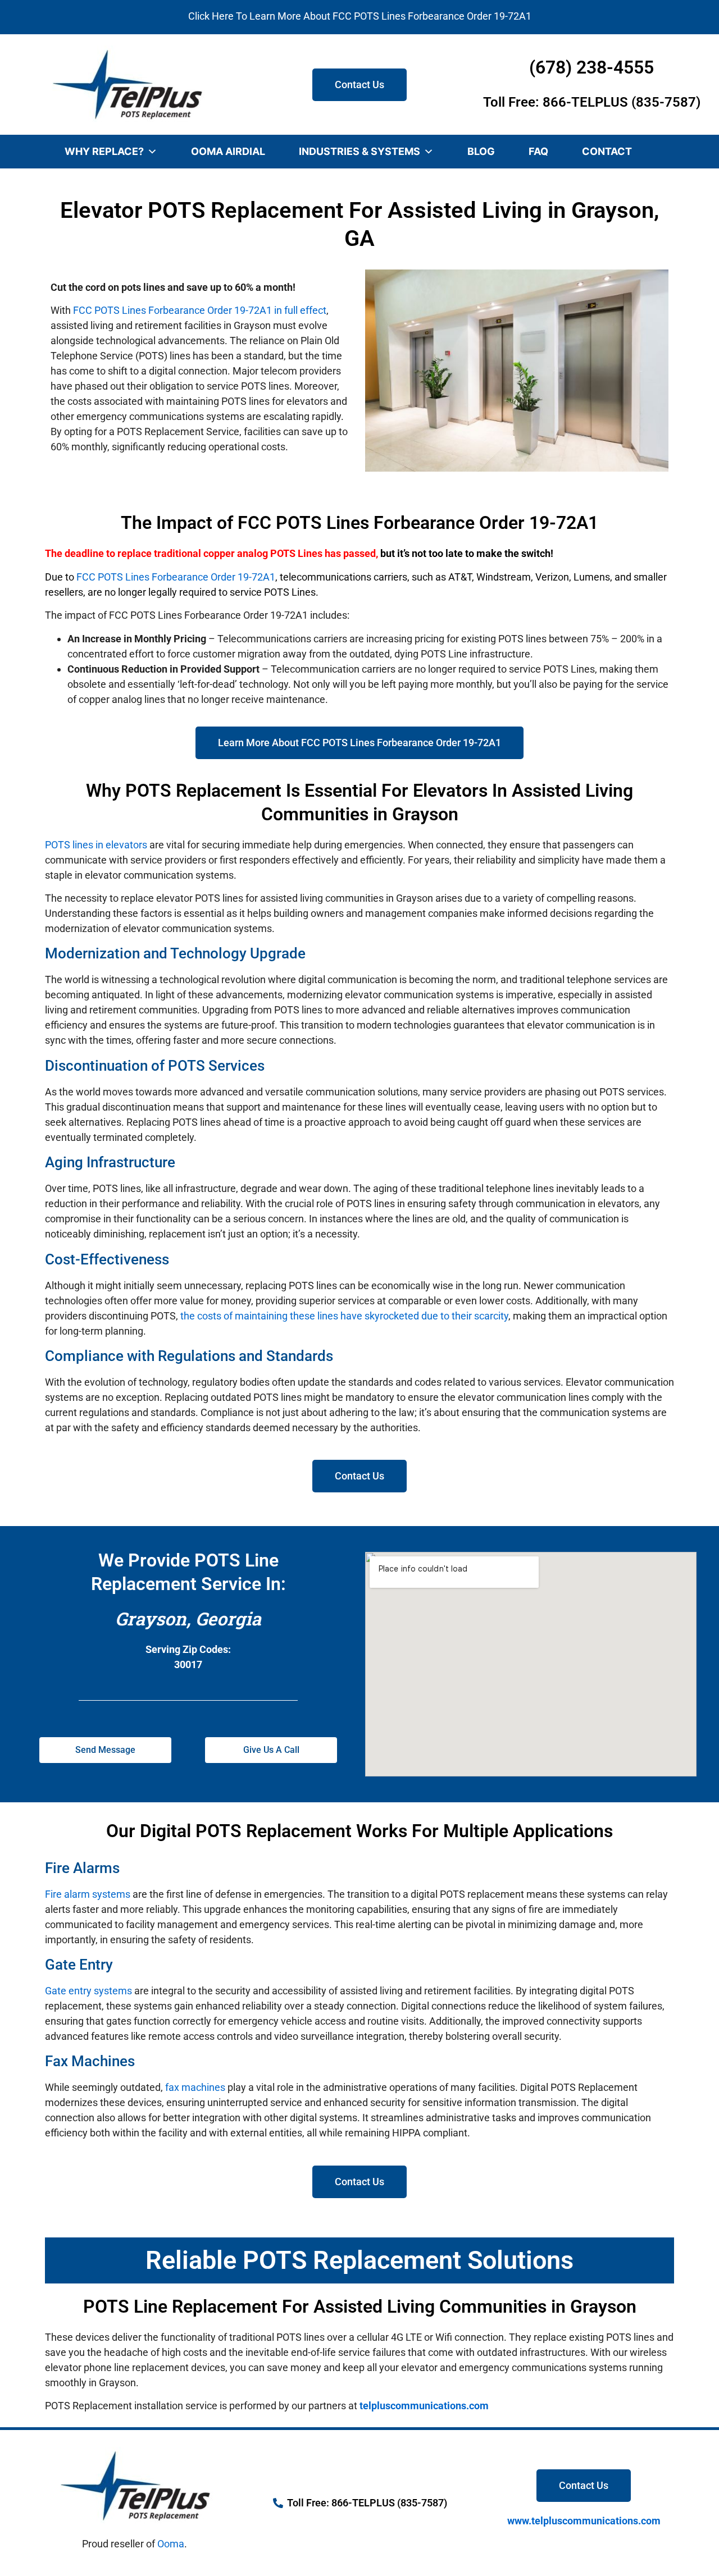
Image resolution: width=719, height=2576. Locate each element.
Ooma (171, 2544)
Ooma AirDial (228, 151)
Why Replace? (104, 151)
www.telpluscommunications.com (584, 2521)
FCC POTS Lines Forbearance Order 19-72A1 (176, 577)
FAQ (538, 151)
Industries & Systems (359, 151)
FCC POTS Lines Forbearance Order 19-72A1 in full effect (200, 310)
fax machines (195, 2087)
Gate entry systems (88, 1991)
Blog (481, 151)
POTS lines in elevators (96, 845)
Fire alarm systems (88, 1894)
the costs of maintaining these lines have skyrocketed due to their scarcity (344, 1316)
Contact (607, 151)
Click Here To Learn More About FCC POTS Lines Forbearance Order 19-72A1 (360, 16)
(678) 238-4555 (591, 67)
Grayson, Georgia (188, 1618)
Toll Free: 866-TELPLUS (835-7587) (592, 102)
